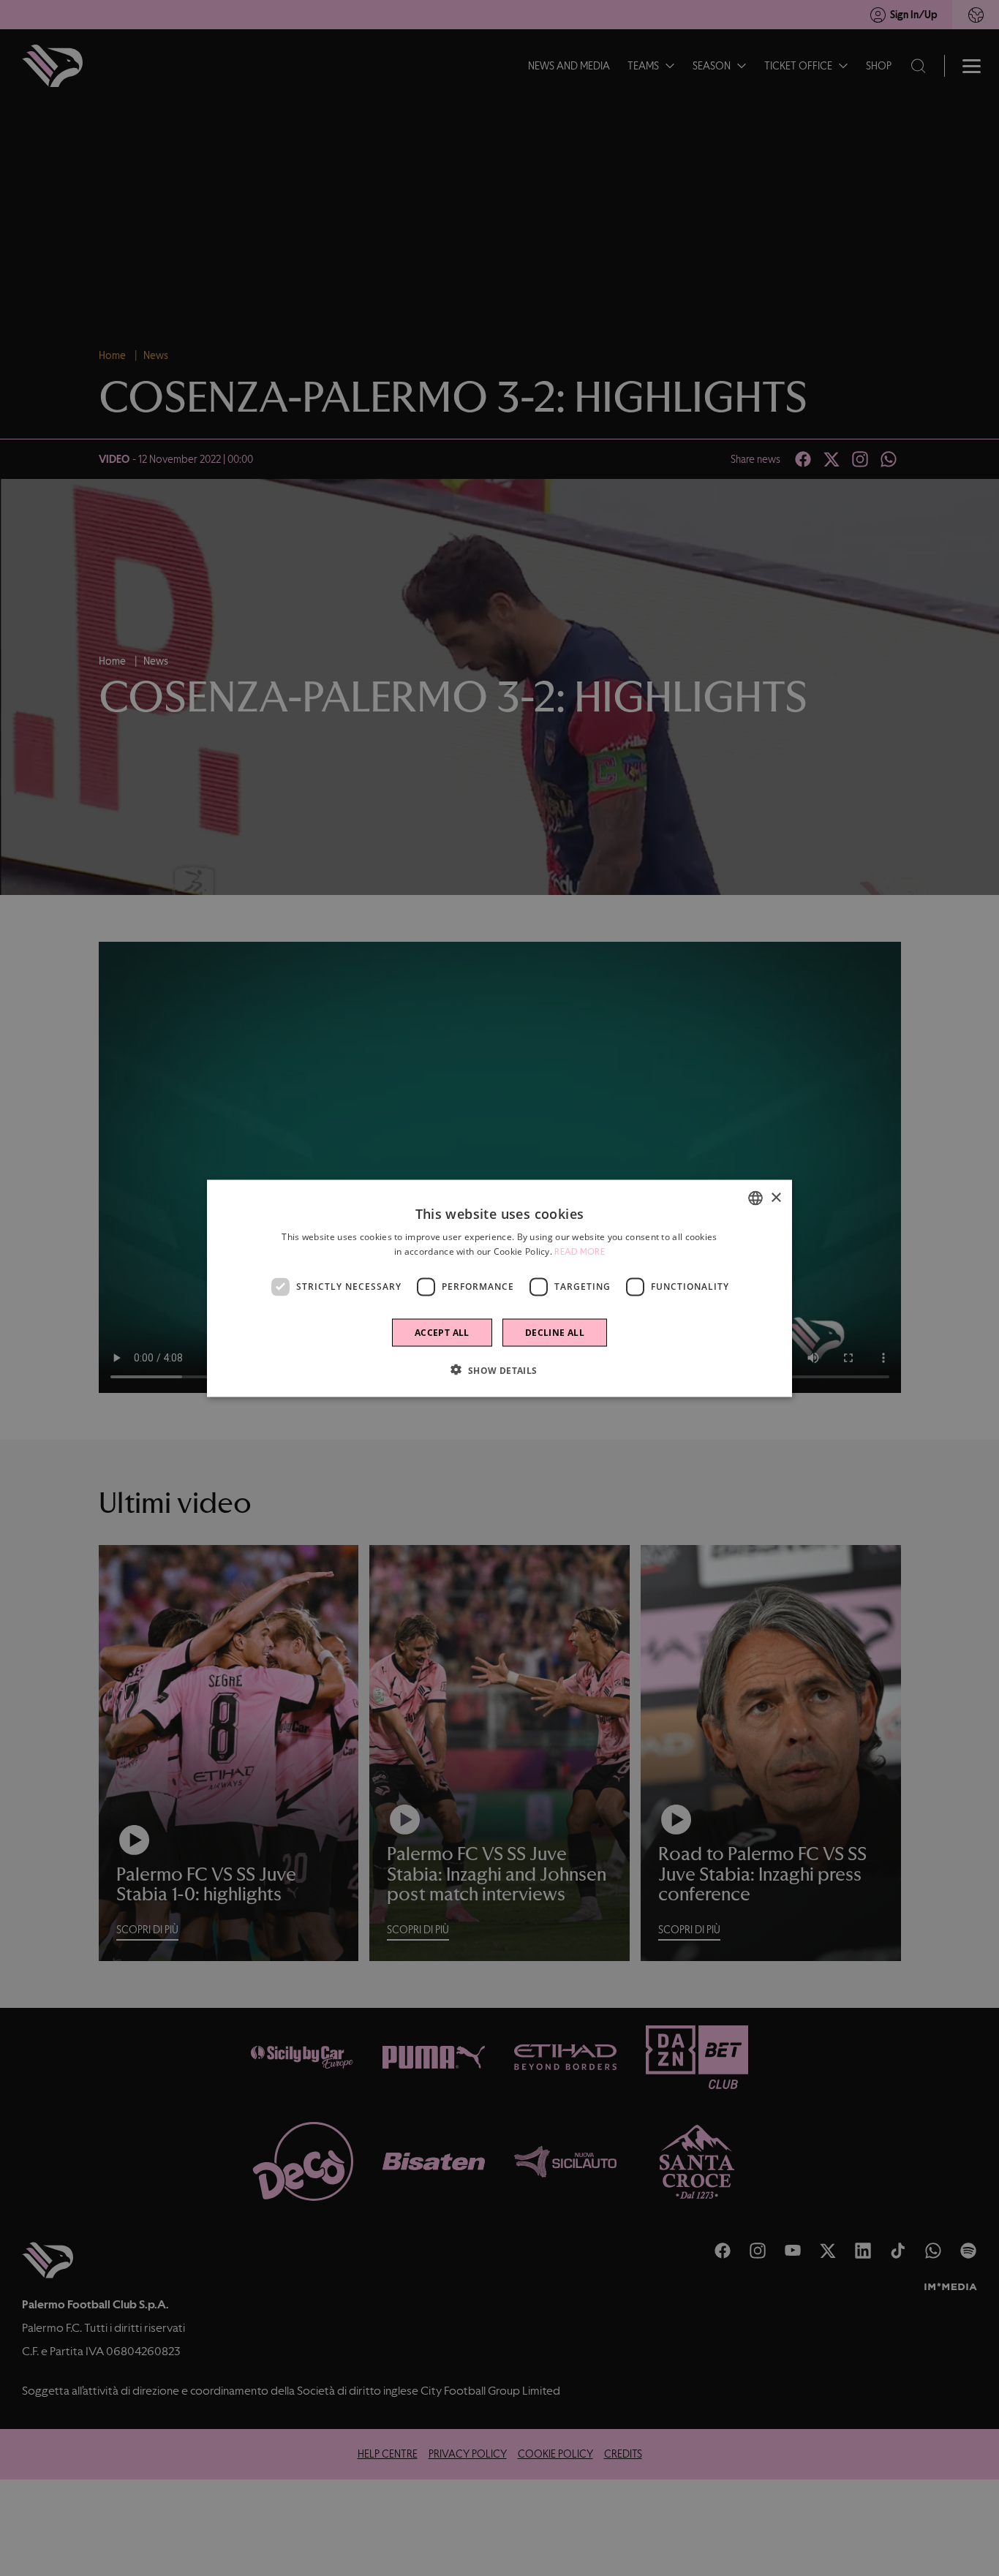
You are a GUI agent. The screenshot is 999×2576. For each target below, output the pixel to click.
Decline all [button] (555, 1332)
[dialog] (499, 1288)
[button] (499, 1370)
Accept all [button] (442, 1332)
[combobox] (755, 1198)
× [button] (776, 1197)
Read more (580, 1251)
